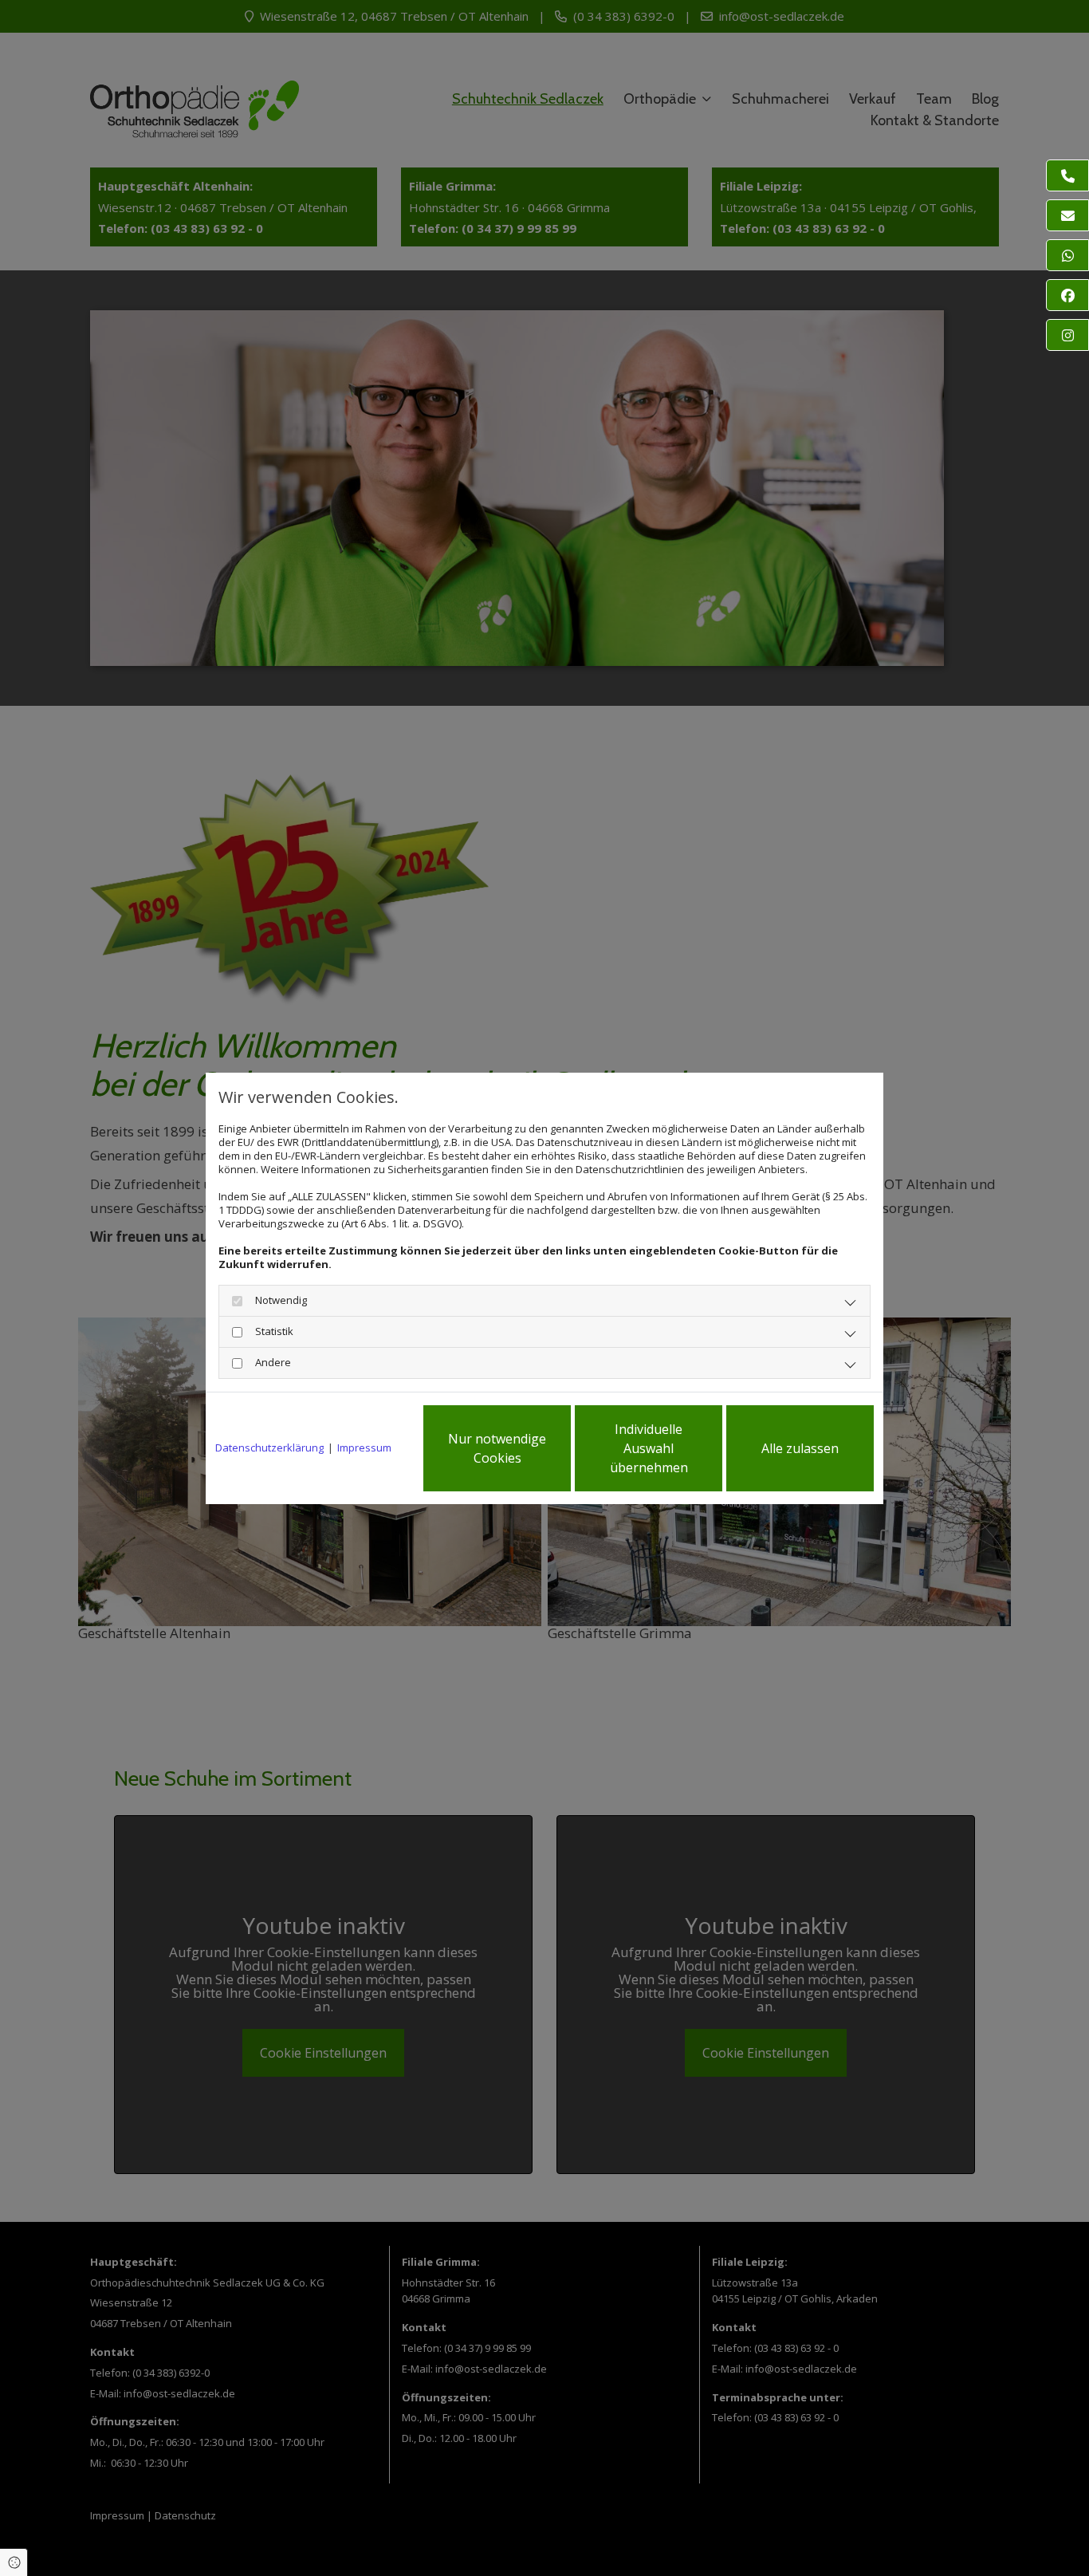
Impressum (364, 1448)
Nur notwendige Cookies (497, 1448)
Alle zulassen (800, 1448)
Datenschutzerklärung (269, 1448)
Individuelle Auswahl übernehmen (649, 1448)
